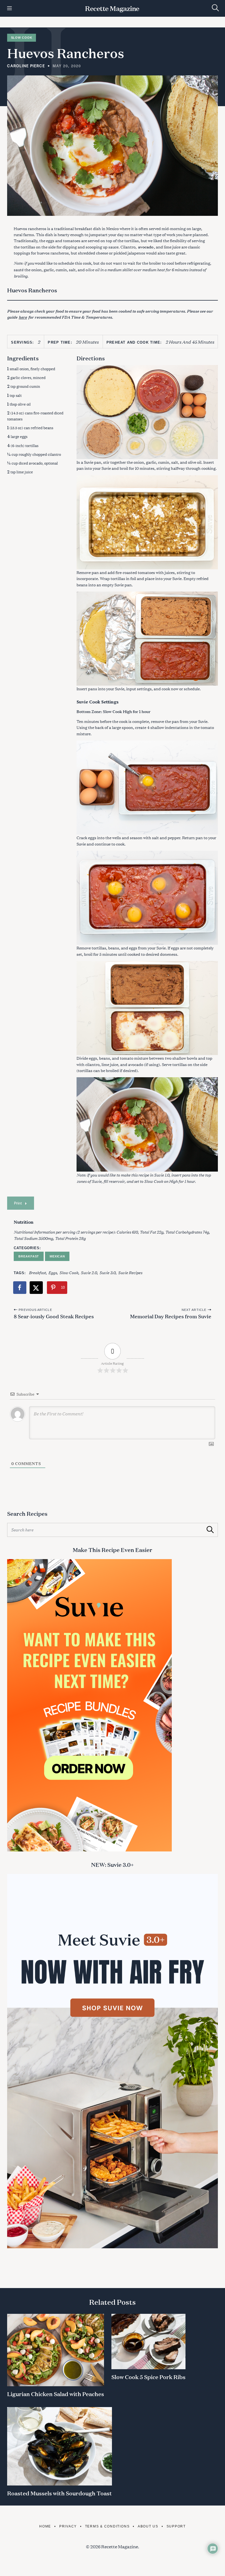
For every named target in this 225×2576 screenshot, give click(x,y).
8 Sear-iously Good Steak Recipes (54, 1316)
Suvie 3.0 (107, 1272)
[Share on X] (36, 1288)
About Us (148, 2526)
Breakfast (29, 1256)
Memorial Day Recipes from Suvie (171, 1316)
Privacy (68, 2526)
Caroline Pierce (26, 66)
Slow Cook (22, 38)
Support (176, 2526)
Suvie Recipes (130, 1272)
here (23, 317)
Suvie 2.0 (89, 1272)
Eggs (53, 1272)
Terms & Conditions (107, 2526)
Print (18, 1203)
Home (45, 2526)
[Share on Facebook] (20, 1288)
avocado (146, 247)
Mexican (57, 1256)
